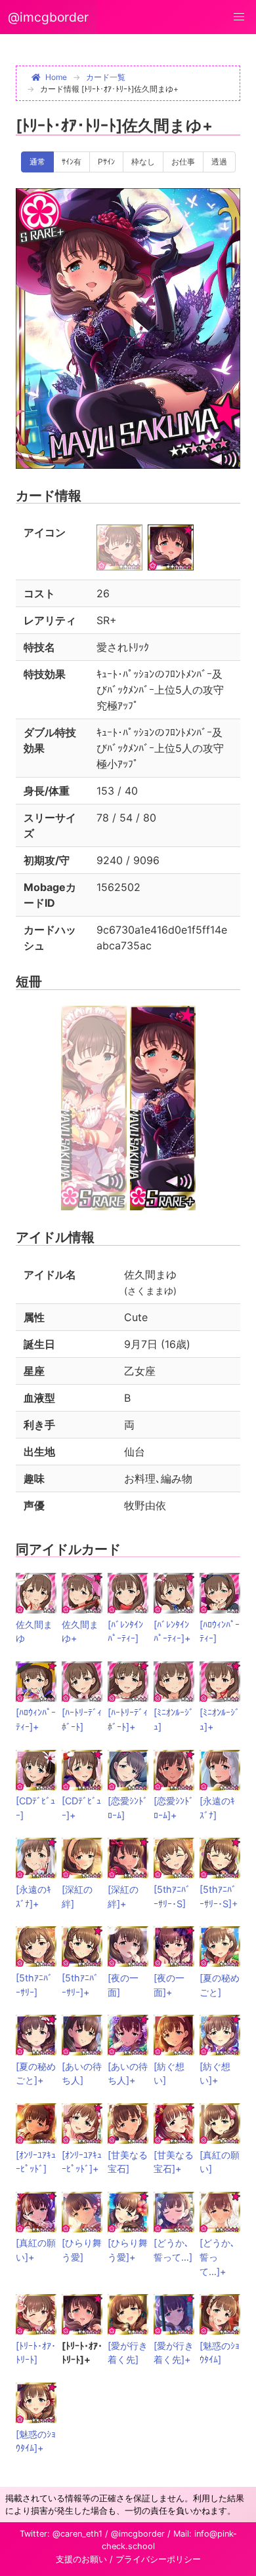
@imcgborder (48, 17)
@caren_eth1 (77, 2534)
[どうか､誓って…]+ (217, 2257)
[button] (239, 17)
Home (56, 77)
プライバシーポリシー (158, 2559)
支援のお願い (81, 2559)
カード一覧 (106, 77)
